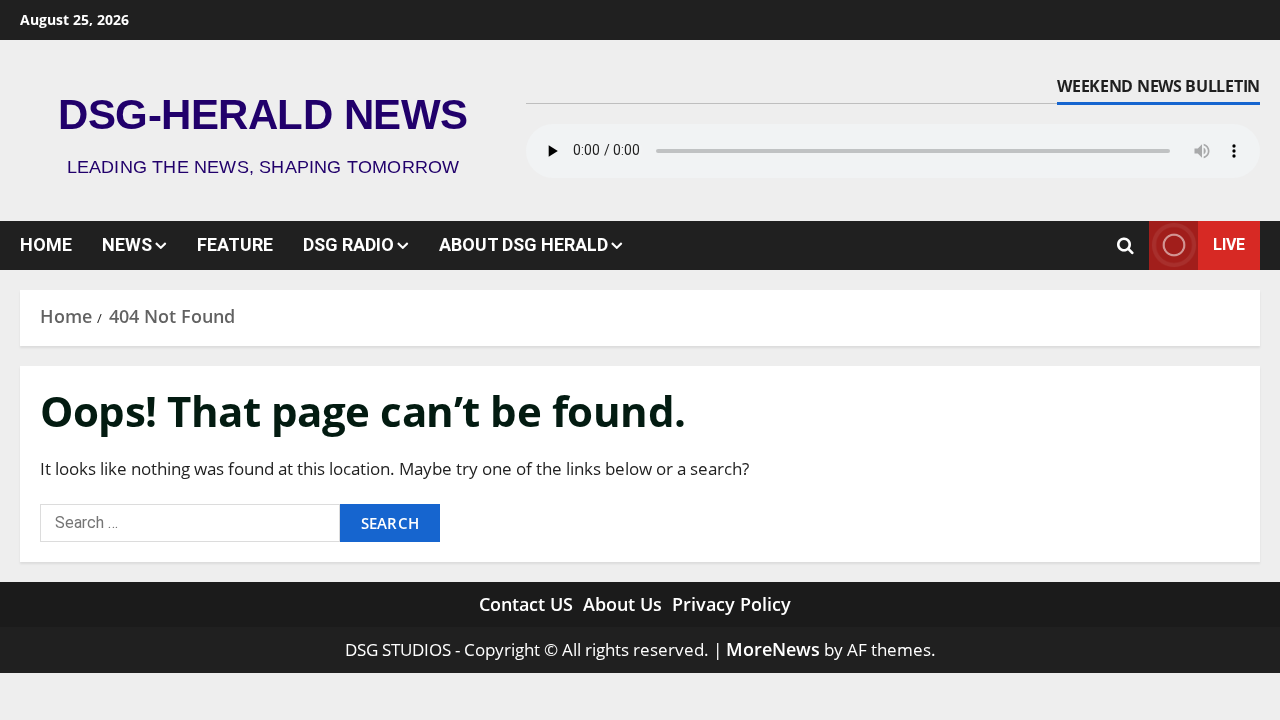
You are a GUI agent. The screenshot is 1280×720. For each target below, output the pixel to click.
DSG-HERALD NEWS (263, 114)
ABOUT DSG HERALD (523, 244)
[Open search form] (1125, 245)
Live (1229, 244)
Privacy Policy (731, 604)
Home (46, 244)
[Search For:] (190, 523)
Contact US (526, 604)
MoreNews (773, 649)
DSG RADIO (348, 244)
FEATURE (235, 244)
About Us (622, 604)
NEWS (127, 244)
